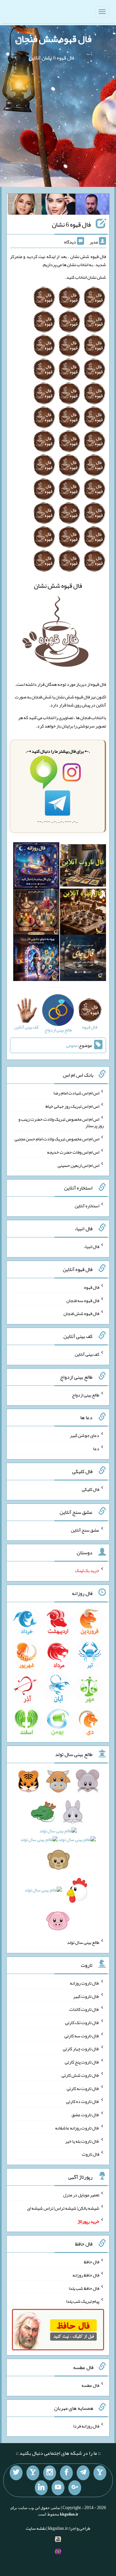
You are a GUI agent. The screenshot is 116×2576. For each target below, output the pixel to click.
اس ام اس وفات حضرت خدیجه (73, 1152)
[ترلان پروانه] (58, 206)
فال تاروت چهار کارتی (81, 2049)
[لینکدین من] (41, 2488)
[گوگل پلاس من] (75, 2488)
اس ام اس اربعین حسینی (78, 1165)
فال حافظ (92, 2262)
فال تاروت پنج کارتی (82, 2062)
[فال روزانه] (36, 867)
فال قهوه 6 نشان (71, 224)
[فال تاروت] (83, 867)
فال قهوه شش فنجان (53, 39)
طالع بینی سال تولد (83, 1942)
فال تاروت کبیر (86, 1996)
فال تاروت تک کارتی (82, 2022)
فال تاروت (91, 2154)
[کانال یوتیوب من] (58, 2488)
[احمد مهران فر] (92, 206)
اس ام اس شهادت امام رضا (76, 1093)
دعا (96, 1449)
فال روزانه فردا (86, 2426)
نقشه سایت (36, 2528)
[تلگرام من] (83, 2473)
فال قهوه (92, 1287)
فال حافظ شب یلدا (84, 2288)
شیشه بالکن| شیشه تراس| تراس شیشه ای (63, 2208)
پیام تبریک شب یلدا (83, 2301)
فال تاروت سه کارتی (82, 2035)
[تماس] (33, 2473)
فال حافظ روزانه (86, 2275)
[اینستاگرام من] (50, 2473)
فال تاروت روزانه (85, 1983)
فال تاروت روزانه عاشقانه (77, 2128)
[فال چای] (83, 959)
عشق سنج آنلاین (85, 1530)
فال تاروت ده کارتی (83, 2101)
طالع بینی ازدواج (86, 1395)
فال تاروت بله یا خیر (82, 2141)
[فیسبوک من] (66, 2473)
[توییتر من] (16, 2473)
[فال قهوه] (83, 913)
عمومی (72, 1045)
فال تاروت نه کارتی (83, 2088)
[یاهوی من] (100, 2473)
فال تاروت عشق (85, 2115)
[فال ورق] (36, 959)
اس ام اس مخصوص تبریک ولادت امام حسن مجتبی (57, 1139)
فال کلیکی (91, 1489)
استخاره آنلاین (87, 1206)
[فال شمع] (36, 913)
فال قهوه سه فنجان (83, 1300)
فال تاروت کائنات (84, 2009)
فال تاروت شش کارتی (80, 2075)
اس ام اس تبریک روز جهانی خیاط (72, 1106)
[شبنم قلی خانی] (25, 206)
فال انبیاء (92, 1246)
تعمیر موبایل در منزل (81, 2195)
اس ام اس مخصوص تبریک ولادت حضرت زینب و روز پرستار (61, 1122)
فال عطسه (90, 2385)
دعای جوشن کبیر (85, 1435)
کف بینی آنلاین (87, 1354)
